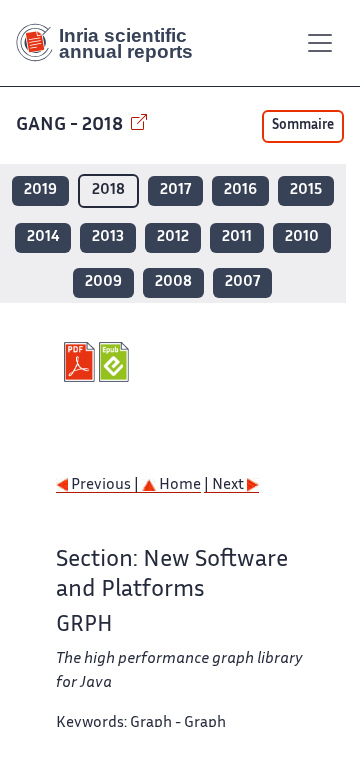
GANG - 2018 (71, 125)
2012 (173, 237)
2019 (40, 190)
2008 (173, 282)
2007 (242, 282)
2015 (306, 190)
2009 (103, 282)
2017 (175, 190)
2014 (43, 237)
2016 (240, 190)
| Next (225, 485)
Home (178, 485)
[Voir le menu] (320, 43)
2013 (108, 237)
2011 (237, 237)
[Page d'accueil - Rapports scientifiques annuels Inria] (112, 43)
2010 (302, 237)
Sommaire (303, 126)
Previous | (105, 485)
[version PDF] (81, 362)
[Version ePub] (116, 362)
